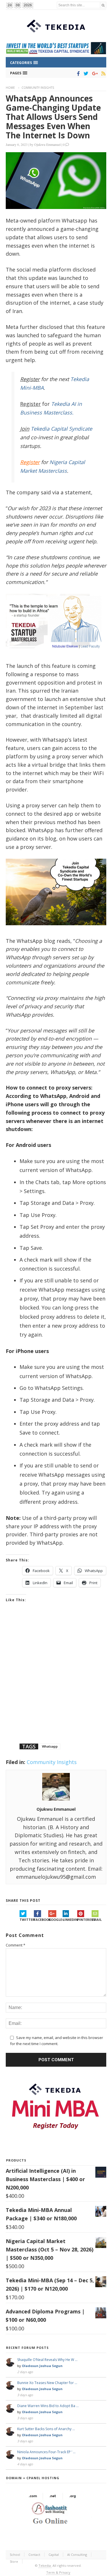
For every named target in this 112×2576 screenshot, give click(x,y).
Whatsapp (50, 1746)
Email (97, 1920)
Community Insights (38, 88)
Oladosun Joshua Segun (42, 2366)
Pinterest (84, 1920)
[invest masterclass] (56, 655)
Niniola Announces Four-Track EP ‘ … (46, 2452)
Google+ (55, 1920)
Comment (16, 1945)
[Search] (103, 5)
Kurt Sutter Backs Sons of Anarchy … (46, 2429)
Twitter (27, 1920)
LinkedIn (70, 1920)
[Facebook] (77, 74)
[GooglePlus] (94, 74)
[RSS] (102, 74)
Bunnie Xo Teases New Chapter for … (47, 2383)
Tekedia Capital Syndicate (61, 429)
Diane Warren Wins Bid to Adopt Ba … (48, 2406)
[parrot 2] (56, 930)
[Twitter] (85, 74)
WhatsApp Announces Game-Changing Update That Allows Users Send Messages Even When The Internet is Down (53, 117)
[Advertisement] (56, 1680)
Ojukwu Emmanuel (47, 144)
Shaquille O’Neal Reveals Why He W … (47, 2360)
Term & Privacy (58, 2572)
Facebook (41, 1920)
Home (10, 88)
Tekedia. (45, 2565)
